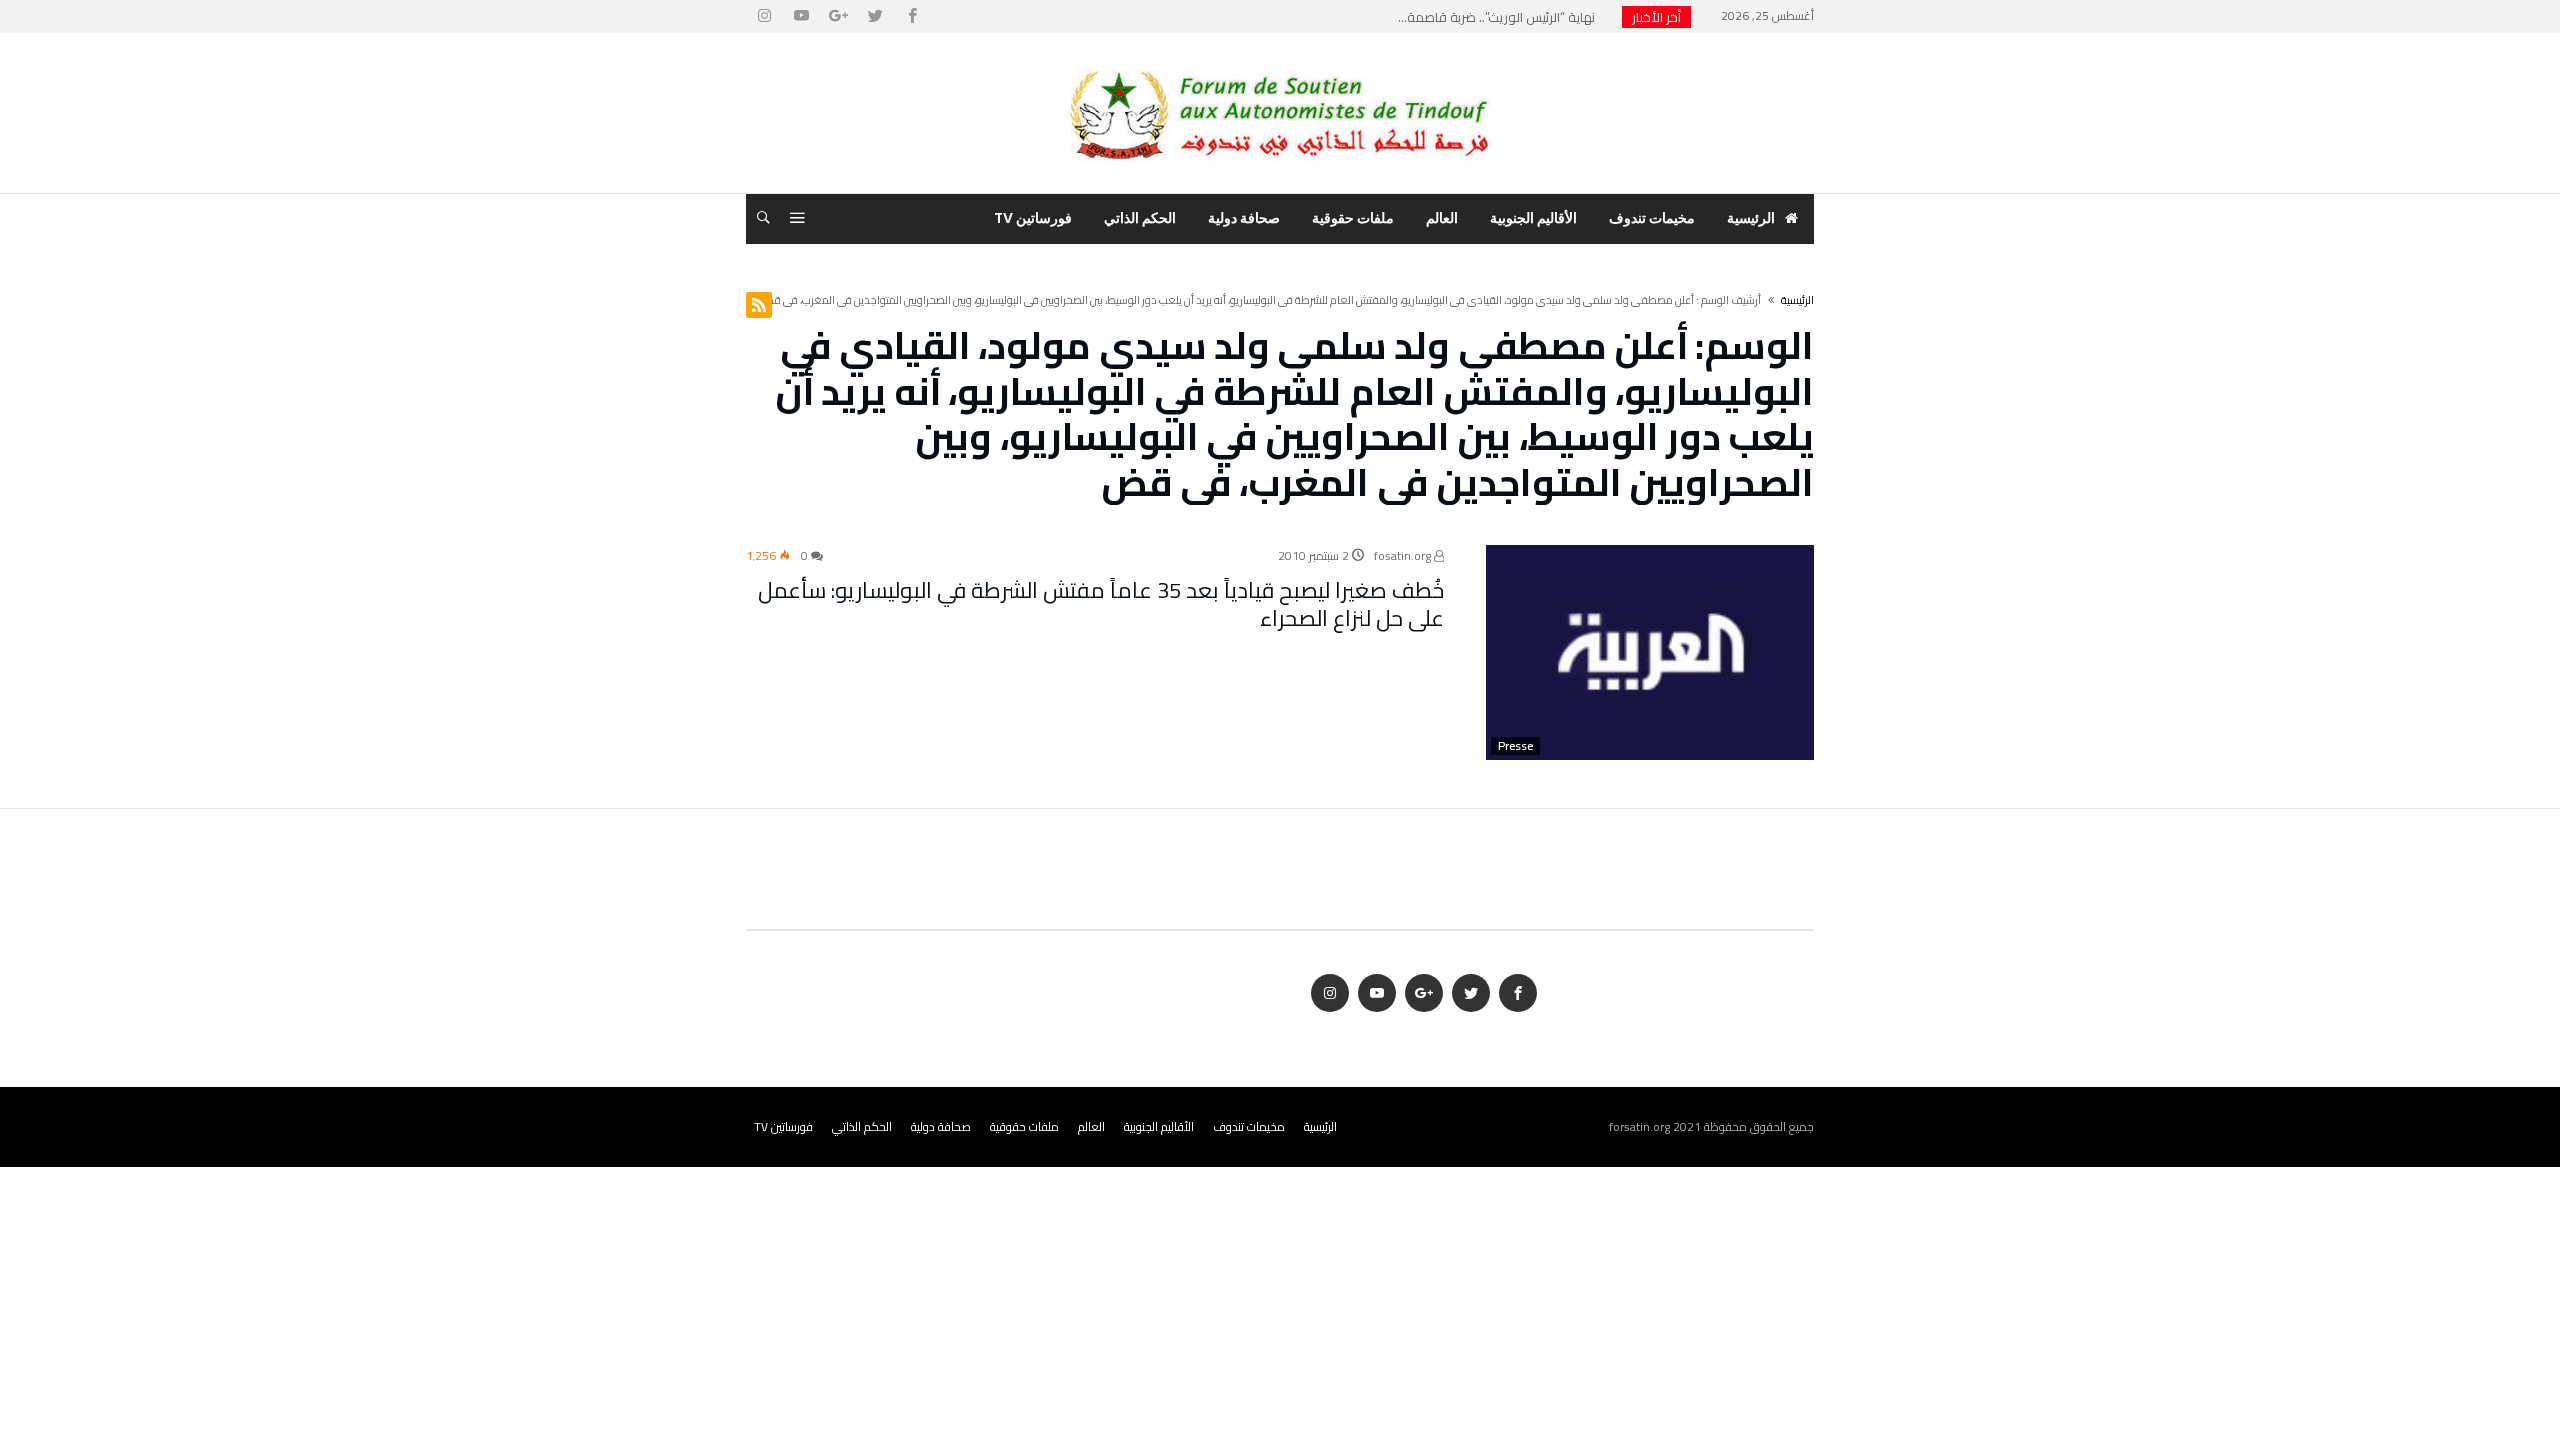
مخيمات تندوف (1249, 1126)
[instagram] (764, 16)
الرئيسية (1320, 1126)
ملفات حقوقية (1024, 1126)
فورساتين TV (783, 1126)
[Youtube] (801, 16)
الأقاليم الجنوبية (1159, 1126)
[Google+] (838, 16)
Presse (1515, 746)
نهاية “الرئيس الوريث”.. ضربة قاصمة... (1501, 17)
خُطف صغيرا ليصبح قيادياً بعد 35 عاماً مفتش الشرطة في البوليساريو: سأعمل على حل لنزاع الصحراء (1101, 604)
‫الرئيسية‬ (1797, 300)
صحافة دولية (941, 1126)
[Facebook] (912, 16)
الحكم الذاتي (862, 1126)
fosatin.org (1404, 555)
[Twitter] (875, 16)
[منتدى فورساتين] (1280, 63)
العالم (1091, 1126)
